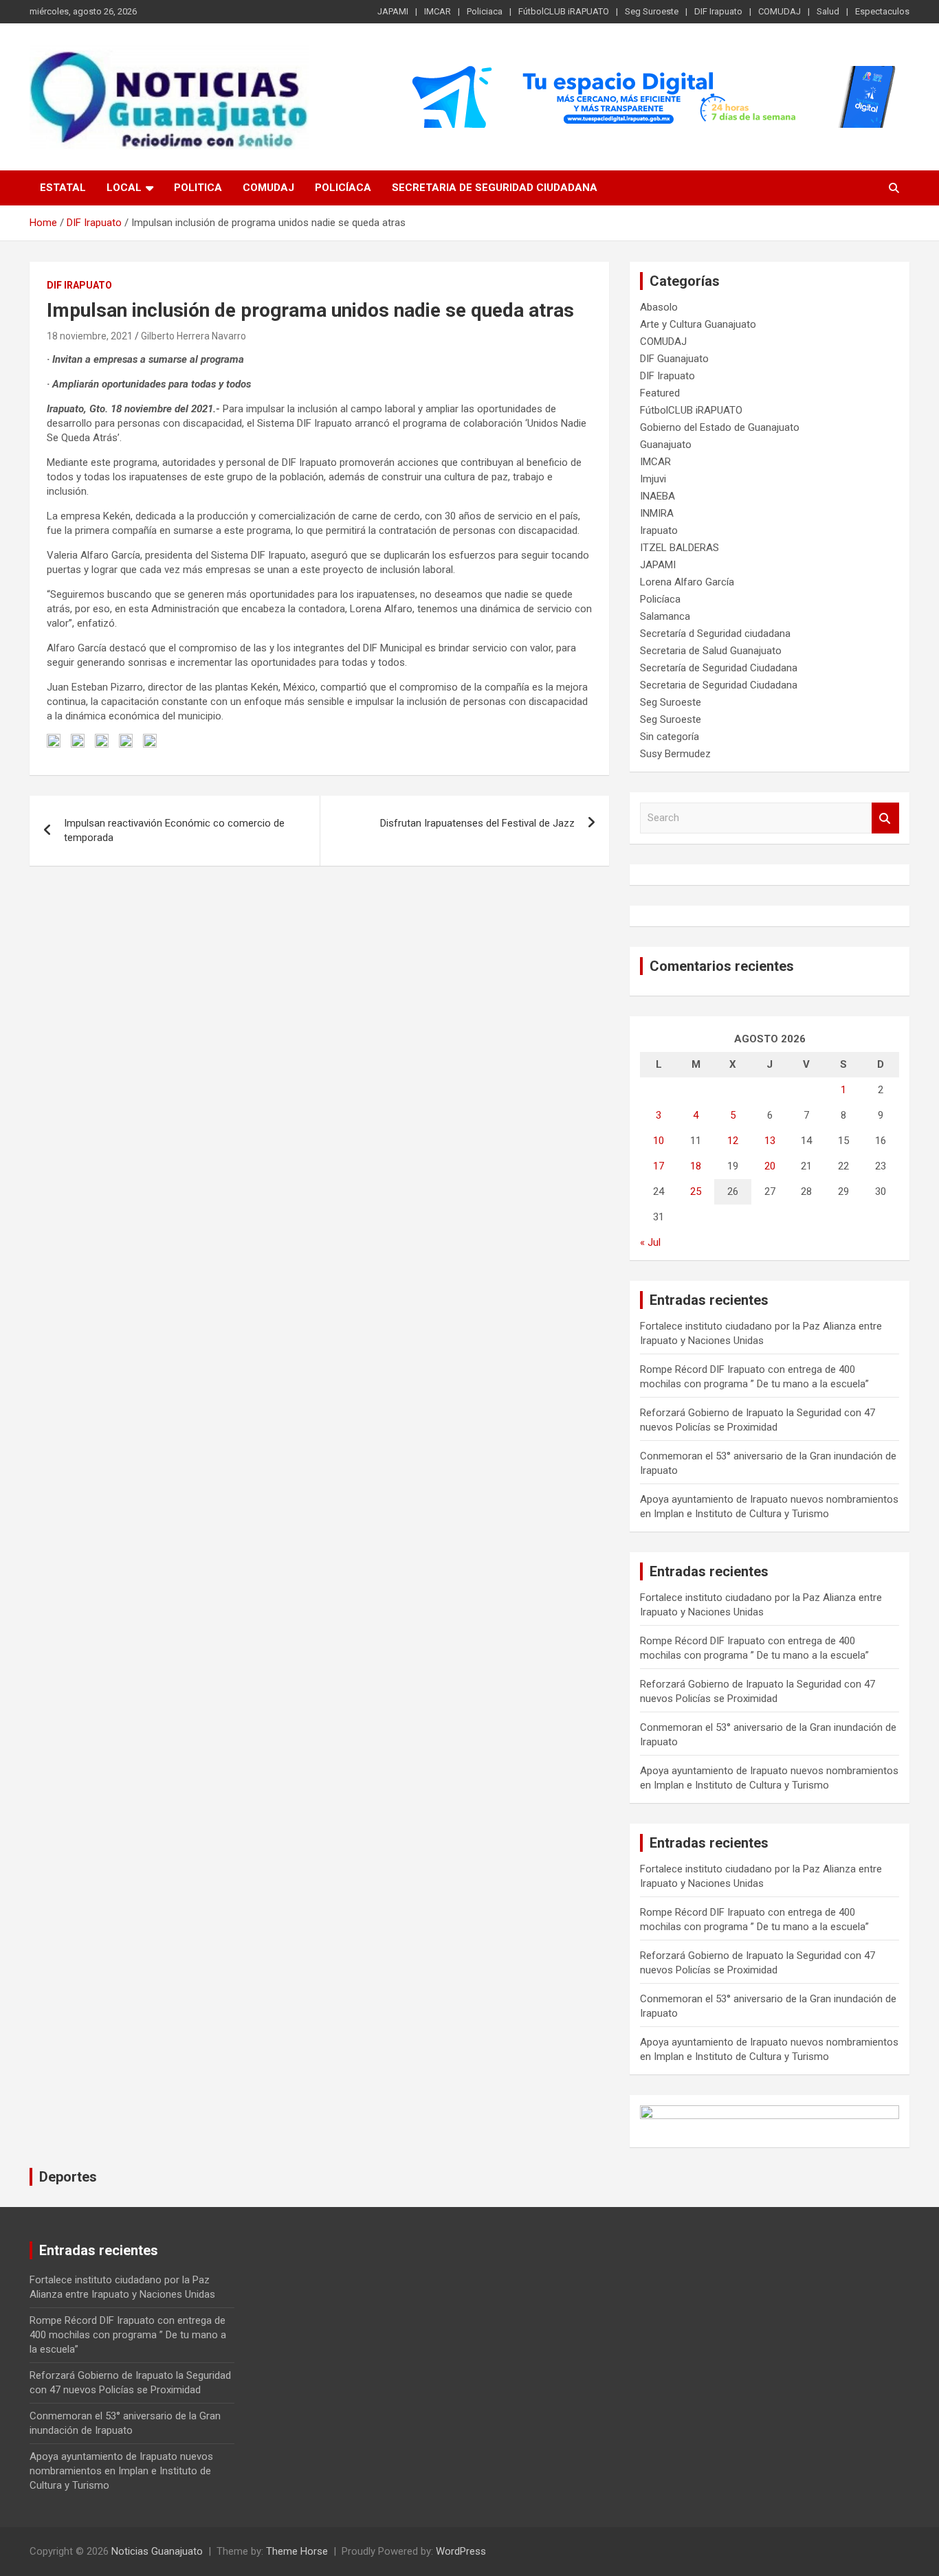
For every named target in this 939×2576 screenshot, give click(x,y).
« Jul (650, 1242)
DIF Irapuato (718, 11)
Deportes (68, 2177)
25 (696, 1191)
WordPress (461, 2551)
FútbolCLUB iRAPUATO (564, 11)
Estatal (63, 188)
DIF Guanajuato (674, 359)
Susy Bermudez (675, 754)
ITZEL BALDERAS (680, 548)
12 (733, 1141)
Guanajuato (666, 445)
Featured (660, 393)
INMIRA (657, 513)
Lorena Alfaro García (687, 582)
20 (770, 1166)
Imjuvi (653, 479)
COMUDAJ (780, 11)
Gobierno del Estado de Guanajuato (720, 427)
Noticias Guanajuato (157, 2551)
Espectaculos (882, 11)
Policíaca (343, 188)
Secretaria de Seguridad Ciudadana (495, 188)
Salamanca (665, 616)
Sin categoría (670, 737)
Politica (198, 188)
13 (770, 1141)
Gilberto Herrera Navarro (194, 336)
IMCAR (438, 11)
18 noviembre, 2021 (90, 336)
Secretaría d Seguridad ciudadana (715, 634)
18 (696, 1166)
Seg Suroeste (652, 11)
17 (659, 1166)
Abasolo (659, 307)
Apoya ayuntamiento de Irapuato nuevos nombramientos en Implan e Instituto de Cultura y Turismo (121, 2471)
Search (885, 818)
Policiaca (485, 11)
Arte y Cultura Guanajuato (698, 324)
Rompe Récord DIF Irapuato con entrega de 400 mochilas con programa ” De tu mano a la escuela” (128, 2335)
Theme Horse (297, 2551)
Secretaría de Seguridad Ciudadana (719, 668)
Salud (828, 11)
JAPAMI (393, 11)
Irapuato (659, 530)
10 (659, 1141)
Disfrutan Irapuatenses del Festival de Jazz (477, 823)
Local (124, 188)
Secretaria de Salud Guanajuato (711, 651)
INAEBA (658, 496)
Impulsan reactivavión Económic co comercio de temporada (174, 830)
